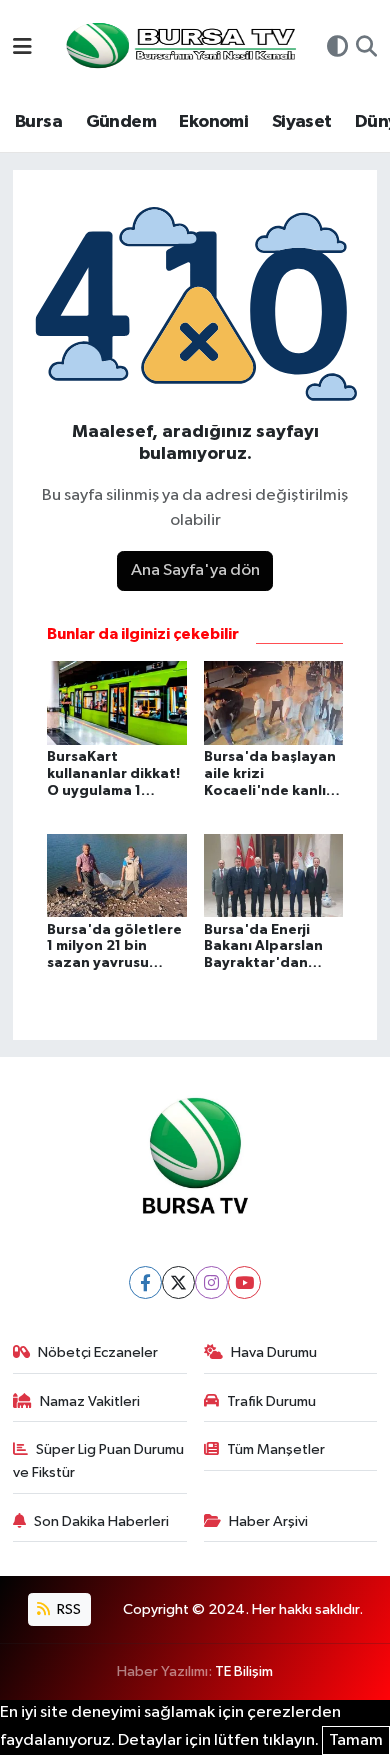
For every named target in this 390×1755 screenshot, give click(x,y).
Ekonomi (213, 122)
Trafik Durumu (271, 1401)
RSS (67, 1609)
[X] (178, 1282)
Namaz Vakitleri (90, 1401)
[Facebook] (145, 1282)
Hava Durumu (274, 1352)
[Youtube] (244, 1282)
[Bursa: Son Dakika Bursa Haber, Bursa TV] (179, 47)
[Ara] (366, 49)
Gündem (121, 122)
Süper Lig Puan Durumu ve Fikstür (99, 1460)
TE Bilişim (244, 1671)
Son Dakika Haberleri (101, 1521)
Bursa (38, 122)
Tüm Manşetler (276, 1449)
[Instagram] (211, 1282)
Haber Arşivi (268, 1521)
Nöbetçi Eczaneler (98, 1352)
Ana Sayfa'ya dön (195, 570)
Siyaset (302, 122)
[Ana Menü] (22, 48)
